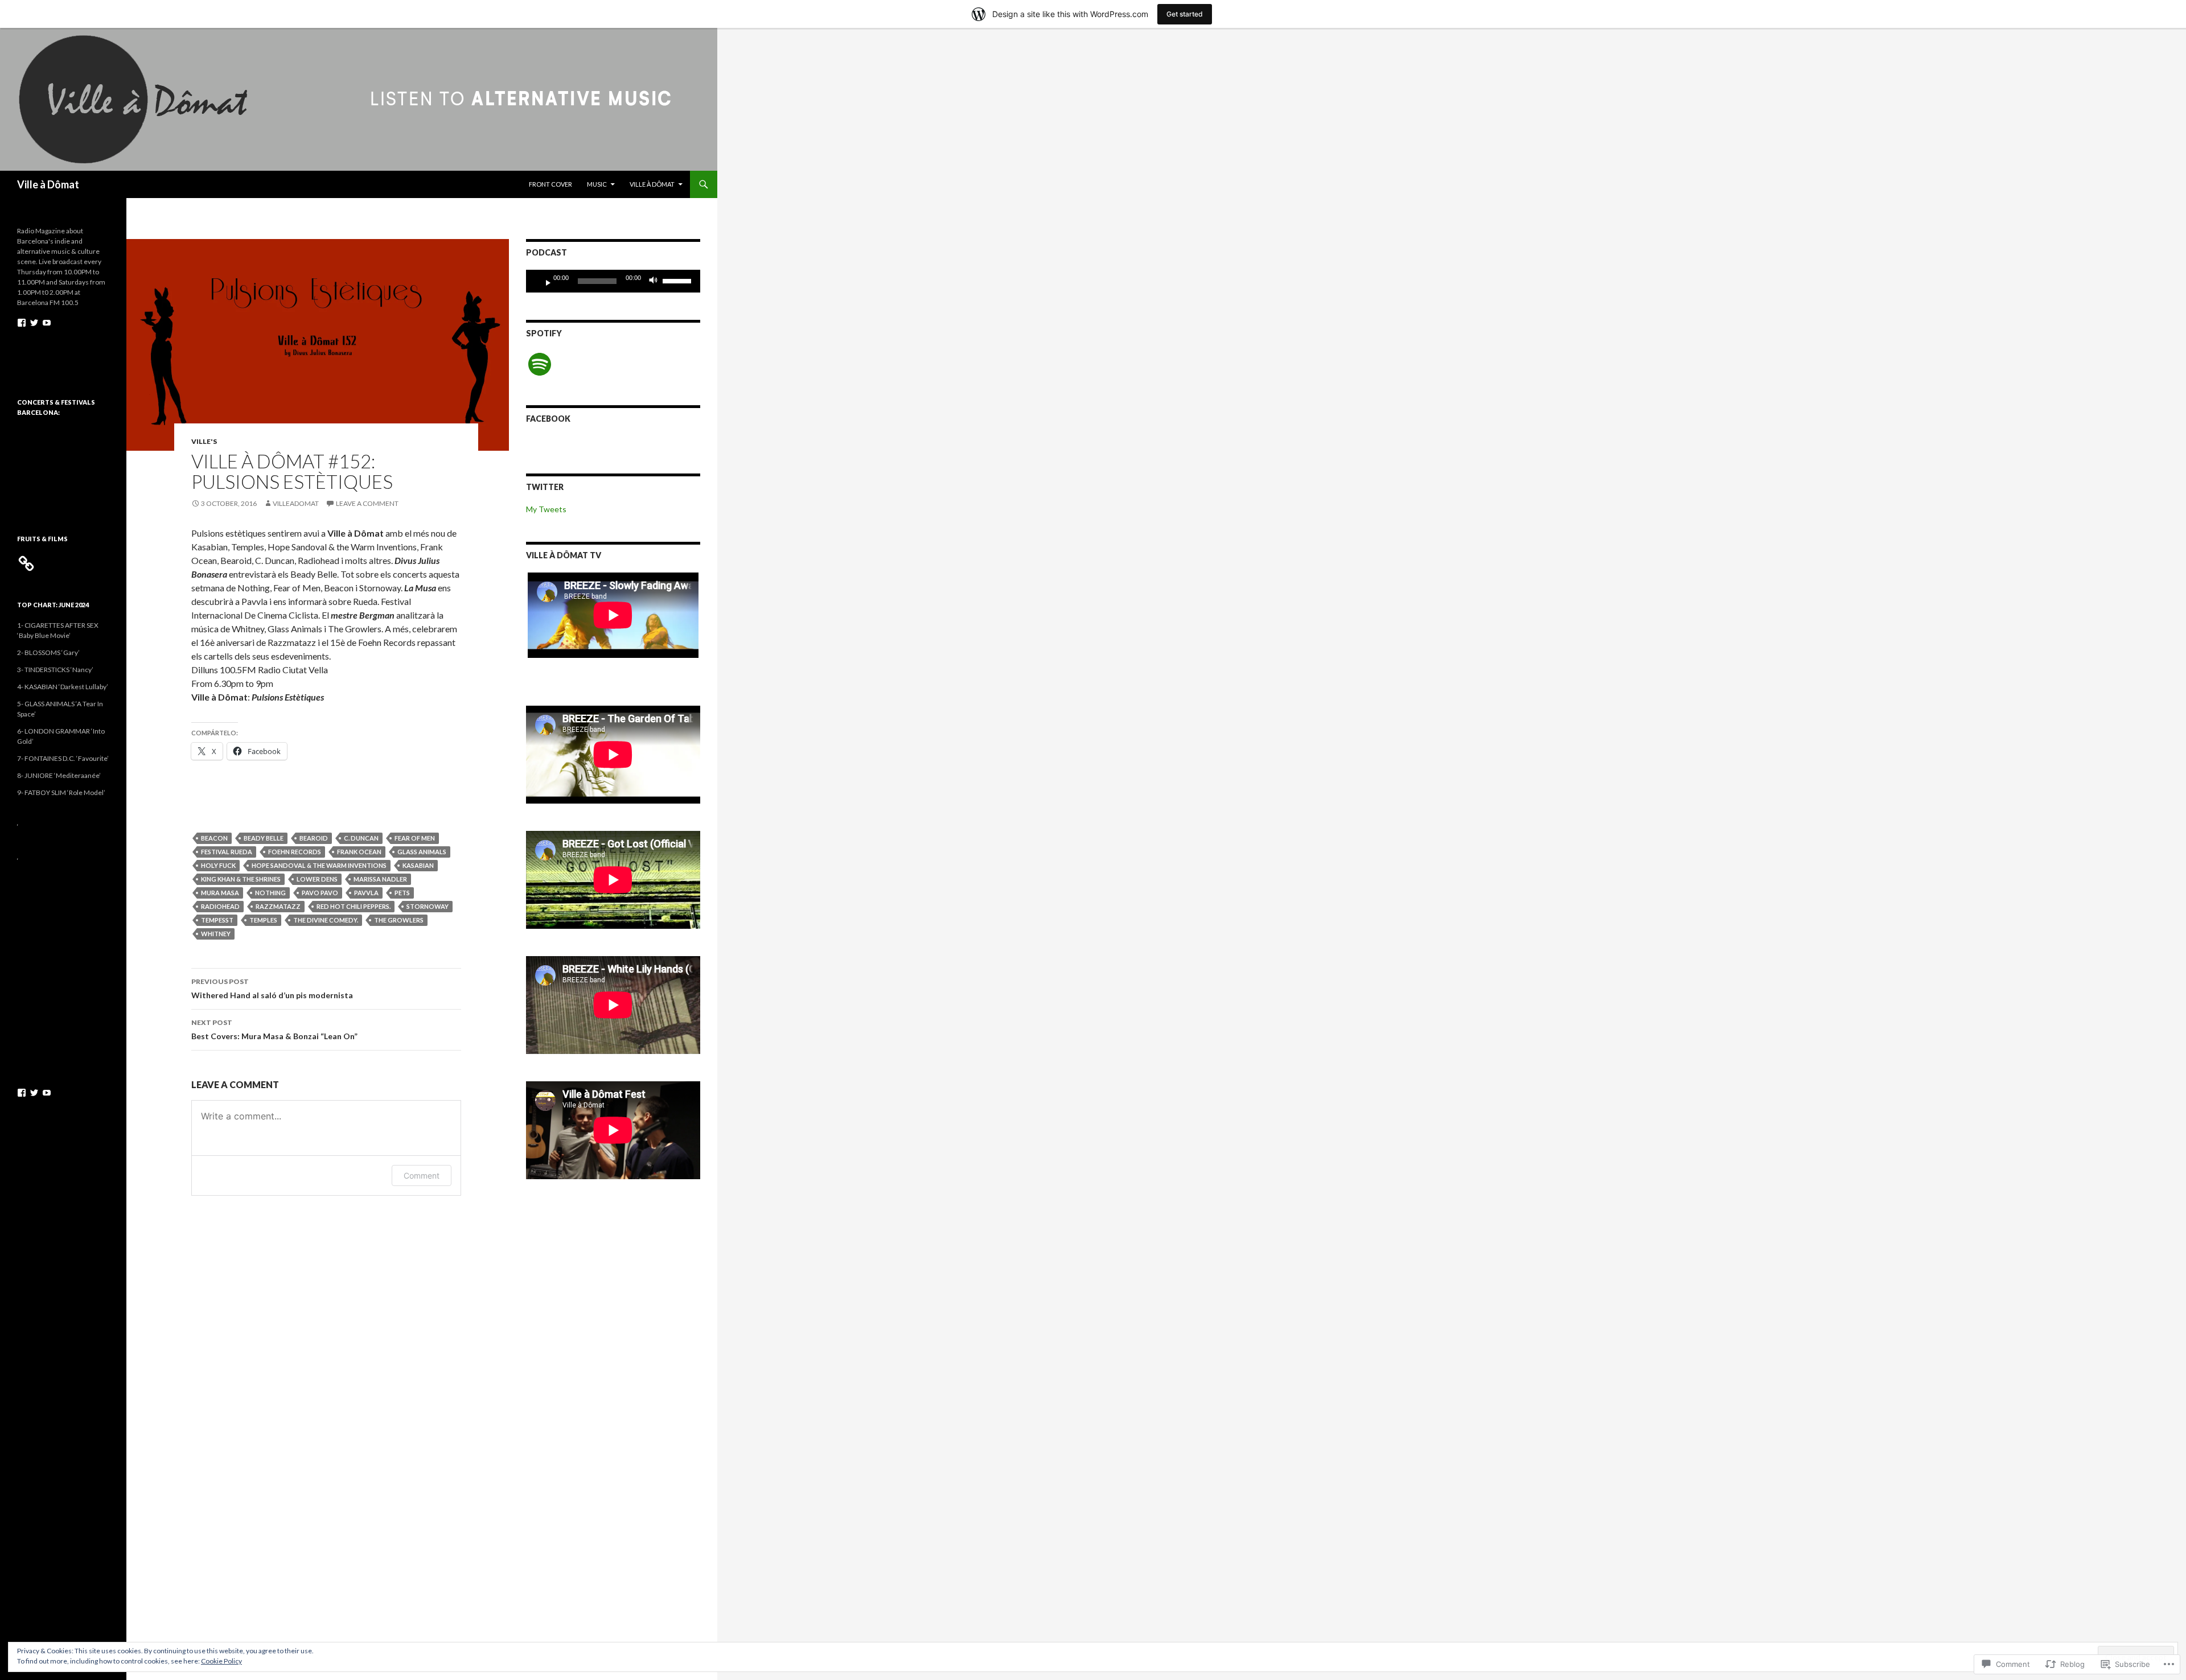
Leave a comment (367, 503)
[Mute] (656, 281)
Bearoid (314, 838)
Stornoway (428, 906)
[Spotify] (540, 364)
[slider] (679, 280)
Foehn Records (295, 852)
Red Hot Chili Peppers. (354, 906)
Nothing (270, 893)
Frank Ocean (359, 852)
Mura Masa (220, 893)
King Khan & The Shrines (241, 879)
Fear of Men (415, 838)
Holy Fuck (218, 865)
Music (597, 184)
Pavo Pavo (320, 893)
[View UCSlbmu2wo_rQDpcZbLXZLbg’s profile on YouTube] (47, 323)
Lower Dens (317, 879)
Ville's (204, 441)
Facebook (548, 419)
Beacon (214, 838)
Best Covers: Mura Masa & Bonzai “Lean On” (274, 1030)
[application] (613, 281)
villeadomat (296, 503)
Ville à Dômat (48, 184)
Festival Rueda (227, 852)
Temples (263, 920)
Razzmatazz (278, 906)
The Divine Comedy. (326, 920)
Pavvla (366, 893)
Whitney (216, 934)
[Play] (544, 281)
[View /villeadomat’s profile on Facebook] (22, 323)
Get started (1185, 14)
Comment (422, 1175)
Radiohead (220, 906)
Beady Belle (264, 838)
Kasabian (418, 865)
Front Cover (550, 184)
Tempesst (217, 920)
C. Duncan (361, 838)
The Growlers (399, 920)
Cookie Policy (221, 1661)
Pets (402, 893)
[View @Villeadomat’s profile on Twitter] (34, 323)
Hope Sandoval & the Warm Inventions (319, 865)
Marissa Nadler (380, 879)
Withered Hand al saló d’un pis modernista (272, 989)
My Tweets (546, 509)
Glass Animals (422, 852)
